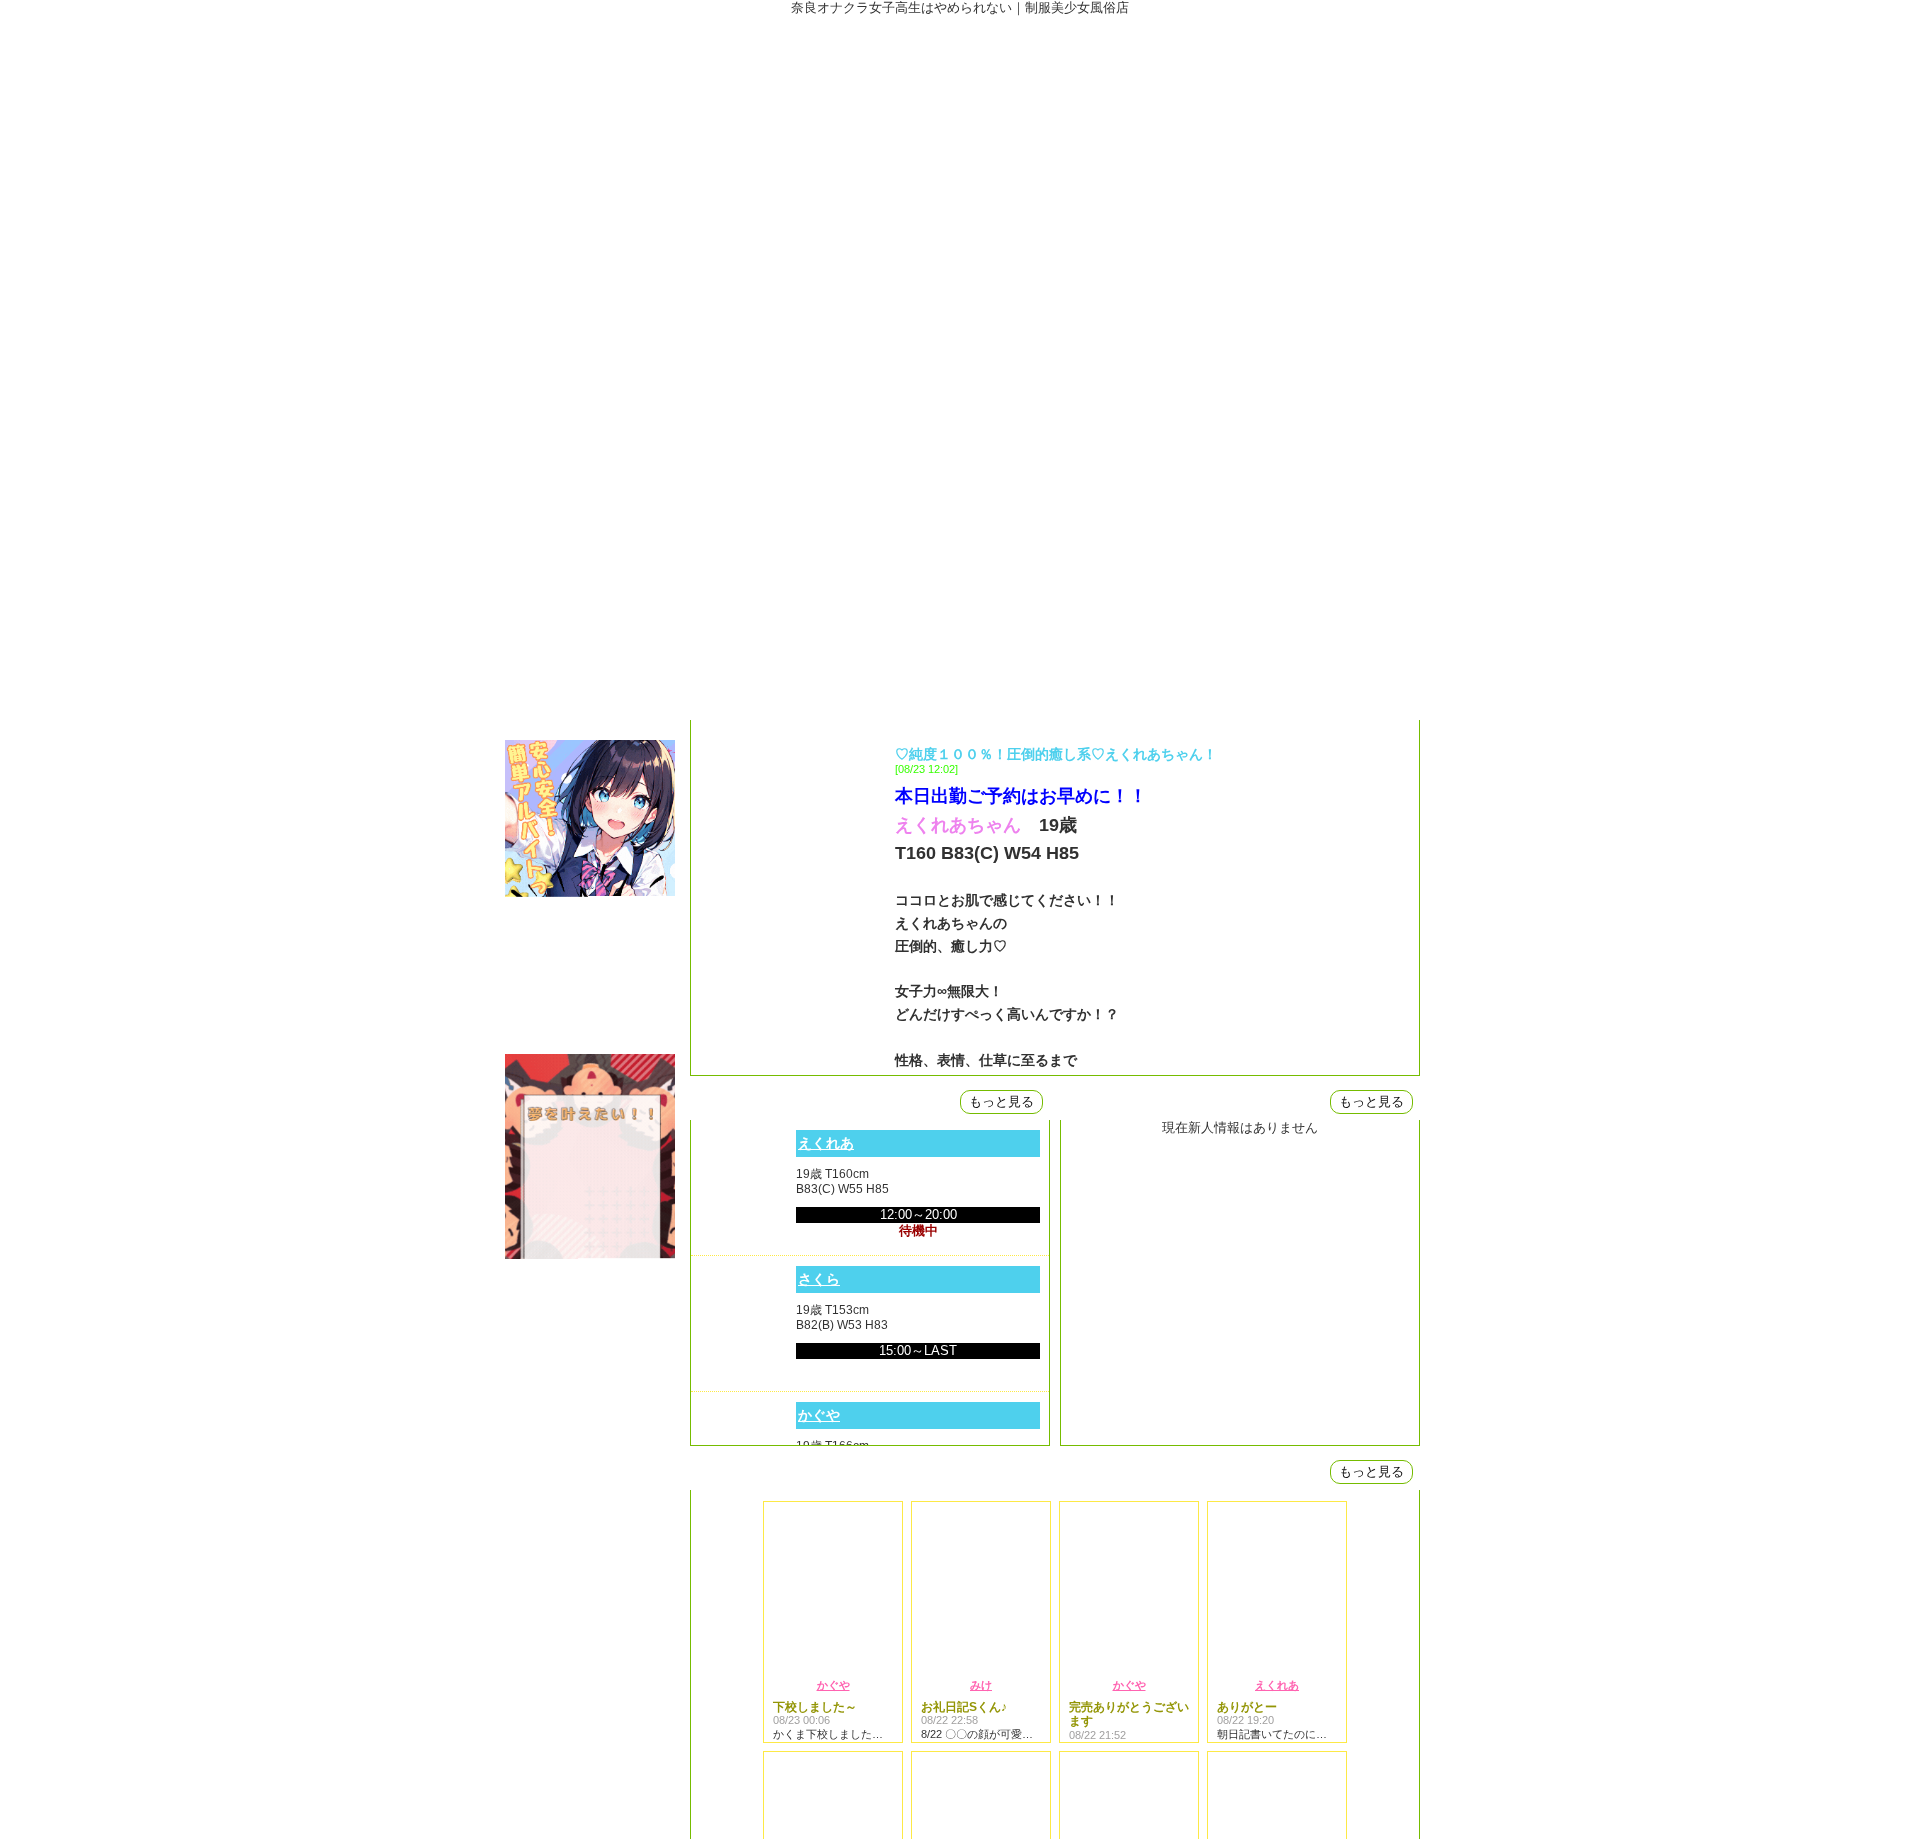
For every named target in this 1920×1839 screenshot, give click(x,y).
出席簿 (590, 437)
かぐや (819, 1415)
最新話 (590, 392)
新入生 (590, 572)
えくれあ (826, 1143)
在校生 (590, 527)
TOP (590, 347)
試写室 (590, 662)
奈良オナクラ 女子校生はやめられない (960, 165)
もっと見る (1001, 1101)
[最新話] (1055, 702)
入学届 (590, 707)
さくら (819, 1279)
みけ (981, 1685)
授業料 (590, 482)
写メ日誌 (590, 617)
